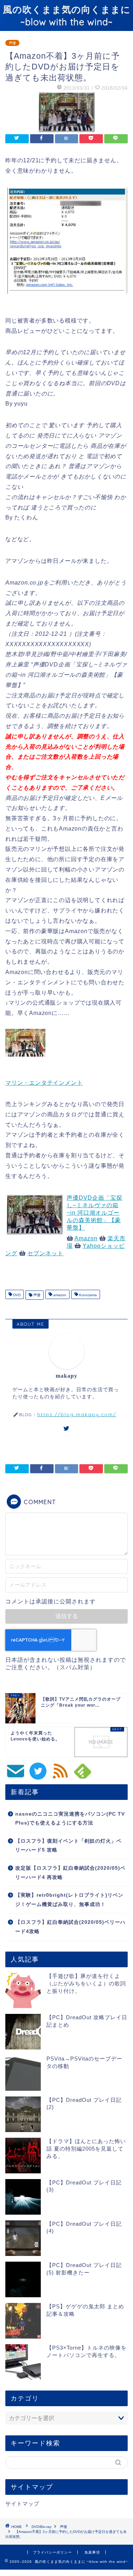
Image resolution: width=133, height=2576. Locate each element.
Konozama (87, 1295)
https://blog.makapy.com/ (77, 1414)
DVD (16, 1295)
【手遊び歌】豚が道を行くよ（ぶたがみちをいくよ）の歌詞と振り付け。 (86, 1983)
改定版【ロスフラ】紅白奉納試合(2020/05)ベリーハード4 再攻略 (70, 1873)
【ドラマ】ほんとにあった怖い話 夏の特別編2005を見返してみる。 (86, 2149)
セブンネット (45, 1253)
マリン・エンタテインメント (44, 1083)
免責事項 (92, 2552)
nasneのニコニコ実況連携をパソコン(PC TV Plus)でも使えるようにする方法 (70, 1819)
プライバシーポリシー (52, 2552)
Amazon (86, 1238)
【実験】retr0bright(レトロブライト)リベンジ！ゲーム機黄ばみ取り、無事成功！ (69, 1900)
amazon (59, 1295)
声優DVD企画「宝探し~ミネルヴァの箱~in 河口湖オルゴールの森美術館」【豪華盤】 (95, 1213)
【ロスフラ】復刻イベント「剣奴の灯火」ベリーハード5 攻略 (68, 1846)
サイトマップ (22, 2504)
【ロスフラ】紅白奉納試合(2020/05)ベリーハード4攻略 (70, 1927)
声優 (12, 43)
